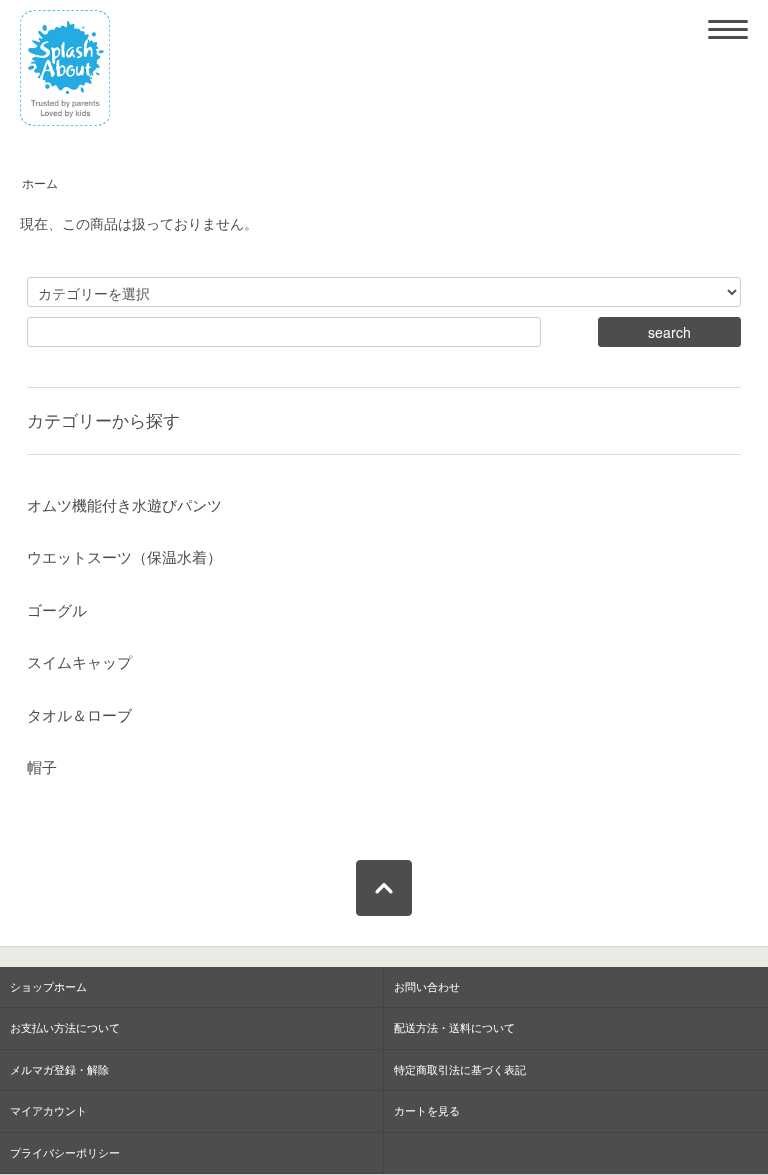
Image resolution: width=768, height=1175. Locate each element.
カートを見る (427, 1111)
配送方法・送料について (454, 1028)
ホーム (40, 184)
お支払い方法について (65, 1028)
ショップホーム (48, 987)
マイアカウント (48, 1111)
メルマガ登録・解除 (59, 1070)
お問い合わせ (427, 987)
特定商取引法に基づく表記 (460, 1070)
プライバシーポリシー (65, 1153)
